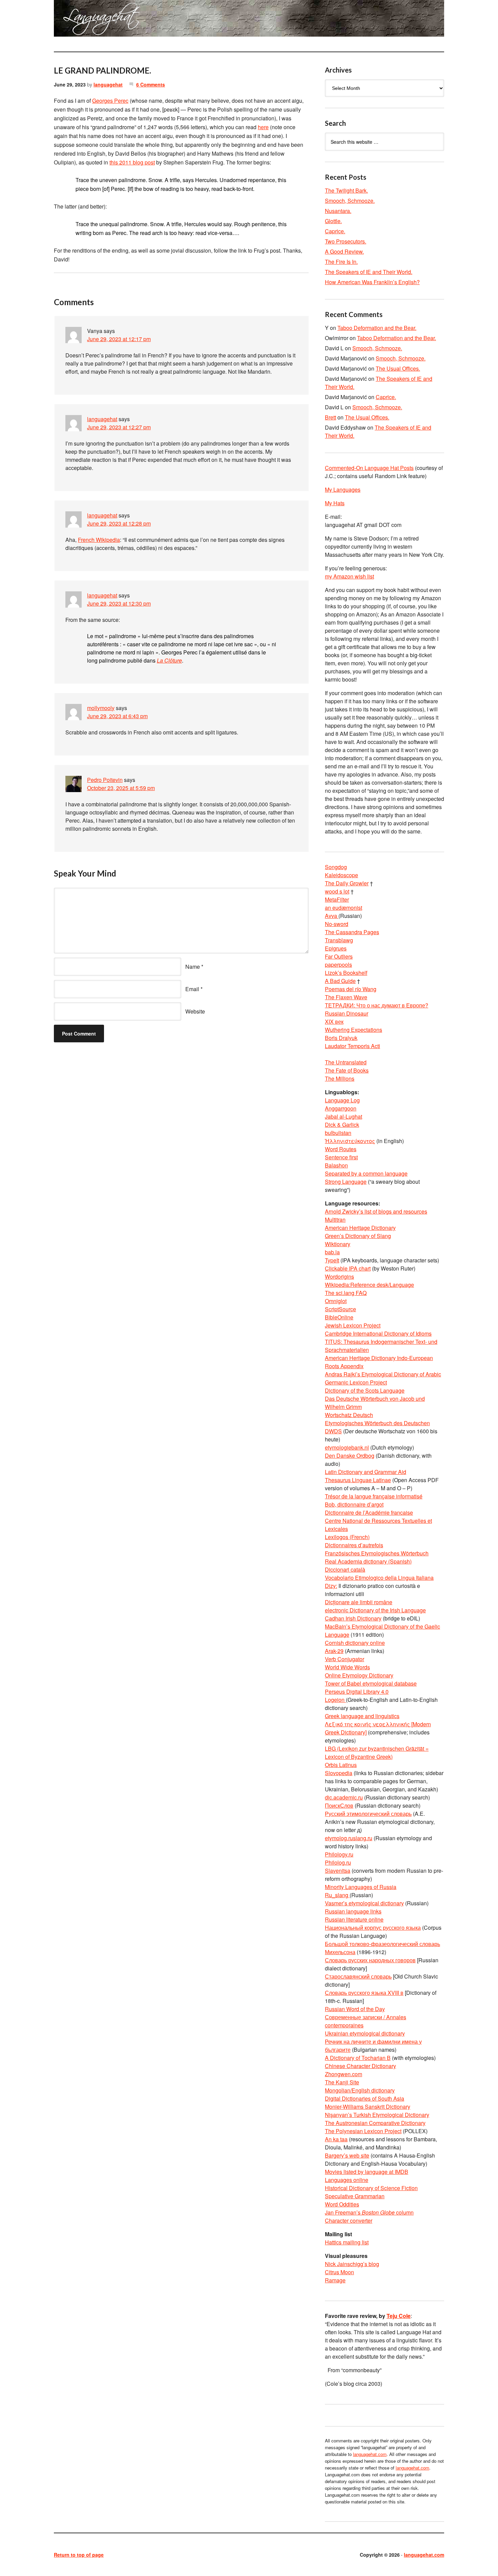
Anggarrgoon (341, 1108)
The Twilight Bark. (346, 190)
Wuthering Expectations (354, 1030)
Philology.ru (339, 1854)
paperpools (338, 965)
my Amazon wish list (349, 576)
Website (195, 1011)
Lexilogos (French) (347, 1537)
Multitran (335, 1220)
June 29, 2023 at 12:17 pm (119, 339)
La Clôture (169, 660)
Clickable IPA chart (348, 1268)
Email (192, 989)
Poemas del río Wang (351, 989)
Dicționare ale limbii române (359, 1602)
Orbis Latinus (341, 1765)
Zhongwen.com (344, 2074)
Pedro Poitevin (105, 780)
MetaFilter (337, 899)
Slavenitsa (338, 1871)
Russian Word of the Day (355, 2009)
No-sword (337, 924)
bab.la (332, 1252)
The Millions (340, 1078)
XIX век (334, 1021)
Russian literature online (354, 1919)
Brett (330, 417)
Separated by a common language (366, 1173)
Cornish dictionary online (355, 1643)
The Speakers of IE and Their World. (369, 272)
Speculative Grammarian (355, 2196)
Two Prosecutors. (346, 241)
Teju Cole (399, 2316)
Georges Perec (110, 101)
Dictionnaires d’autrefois (354, 1545)
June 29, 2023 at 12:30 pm (119, 603)
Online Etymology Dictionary (359, 1675)
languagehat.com (78, 20)
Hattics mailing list (347, 2242)
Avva (332, 916)
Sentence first (341, 1157)
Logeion (335, 1700)
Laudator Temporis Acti (352, 1046)
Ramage (335, 2280)
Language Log (342, 1100)
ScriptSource (340, 1309)
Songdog (336, 867)
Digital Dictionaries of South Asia (365, 2098)
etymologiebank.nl (347, 1447)
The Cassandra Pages (352, 932)
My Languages (343, 489)
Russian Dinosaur (347, 1013)
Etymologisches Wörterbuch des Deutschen (377, 1423)
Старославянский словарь (358, 1976)
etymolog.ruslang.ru (349, 1838)
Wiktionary (338, 1244)
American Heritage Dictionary (360, 1228)
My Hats (335, 503)
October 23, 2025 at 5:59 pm (121, 788)
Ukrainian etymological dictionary (365, 2033)
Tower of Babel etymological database (371, 1683)
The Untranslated (346, 1062)
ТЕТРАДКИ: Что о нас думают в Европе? (377, 1005)
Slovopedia (339, 1773)
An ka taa (336, 2139)
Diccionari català (345, 1569)
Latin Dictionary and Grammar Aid (366, 1472)
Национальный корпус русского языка (373, 1928)
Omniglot (336, 1301)
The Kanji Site (342, 2082)
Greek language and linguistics (362, 1716)
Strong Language (346, 1182)
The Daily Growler (347, 883)
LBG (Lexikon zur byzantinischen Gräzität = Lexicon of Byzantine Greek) (377, 1753)
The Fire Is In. (341, 262)
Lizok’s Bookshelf (346, 973)
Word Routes (341, 1149)
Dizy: (331, 1586)
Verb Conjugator (345, 1659)
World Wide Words (347, 1667)
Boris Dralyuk (341, 1038)
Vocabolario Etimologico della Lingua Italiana (379, 1578)
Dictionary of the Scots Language (365, 1390)
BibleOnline (339, 1317)
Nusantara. (338, 211)
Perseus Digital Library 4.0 (357, 1692)
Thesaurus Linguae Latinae (358, 1480)
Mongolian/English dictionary (360, 2090)
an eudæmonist (344, 908)
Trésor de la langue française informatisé (374, 1496)
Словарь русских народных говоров (370, 1960)
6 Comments (151, 84)
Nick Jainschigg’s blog (352, 2264)
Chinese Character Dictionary (360, 2066)
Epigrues (336, 948)
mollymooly (101, 708)
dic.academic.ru (344, 1797)
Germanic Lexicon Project (356, 1382)
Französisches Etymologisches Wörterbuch (377, 1553)
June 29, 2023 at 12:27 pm (119, 427)
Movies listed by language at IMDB (367, 2172)
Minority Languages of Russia (361, 1887)
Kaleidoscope (341, 875)
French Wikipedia (99, 540)
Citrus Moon (339, 2272)
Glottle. (333, 221)
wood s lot (337, 891)
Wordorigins (339, 1276)
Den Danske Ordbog (350, 1456)
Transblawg (339, 940)
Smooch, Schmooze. (350, 201)
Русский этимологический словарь (368, 1814)
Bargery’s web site (347, 2155)
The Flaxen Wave (346, 997)
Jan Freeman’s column (369, 2212)
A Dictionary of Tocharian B (358, 2058)
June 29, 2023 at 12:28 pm (119, 523)
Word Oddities (342, 2204)
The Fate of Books (347, 1070)
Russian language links (353, 1911)
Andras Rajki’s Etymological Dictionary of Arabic (383, 1374)
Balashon (336, 1165)
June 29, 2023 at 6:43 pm (117, 716)
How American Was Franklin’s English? (372, 282)
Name (193, 967)
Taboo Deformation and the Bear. (377, 328)
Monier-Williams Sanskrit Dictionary (368, 2107)
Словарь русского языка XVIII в (364, 1993)
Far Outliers (339, 956)
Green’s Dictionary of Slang (358, 1236)
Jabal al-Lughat (344, 1116)
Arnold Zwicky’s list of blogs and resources (376, 1211)
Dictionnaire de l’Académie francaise (369, 1512)
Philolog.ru (338, 1862)
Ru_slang (337, 1895)
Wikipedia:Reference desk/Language (369, 1285)
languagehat (108, 84)
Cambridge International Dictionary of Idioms (378, 1333)
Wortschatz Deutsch (349, 1415)
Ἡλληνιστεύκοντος (350, 1141)
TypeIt (332, 1260)
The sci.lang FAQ (346, 1293)
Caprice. (335, 231)
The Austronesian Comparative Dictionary (375, 2123)
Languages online (347, 2180)
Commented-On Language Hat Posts (369, 468)
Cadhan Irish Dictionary (353, 1618)
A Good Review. (344, 251)
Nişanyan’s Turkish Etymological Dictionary (377, 2115)
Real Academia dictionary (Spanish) (368, 1561)
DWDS (333, 1431)
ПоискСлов (339, 1805)
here (263, 127)
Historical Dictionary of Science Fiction (371, 2188)
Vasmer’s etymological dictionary (364, 1903)
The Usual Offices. (398, 368)
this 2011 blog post (132, 162)
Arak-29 (334, 1651)
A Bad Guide (340, 981)
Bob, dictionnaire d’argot (354, 1504)
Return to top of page (79, 2555)
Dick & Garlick (342, 1125)
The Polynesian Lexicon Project (363, 2131)
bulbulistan (338, 1133)
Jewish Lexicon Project (353, 1325)
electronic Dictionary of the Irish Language (375, 1610)
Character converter (349, 2220)
